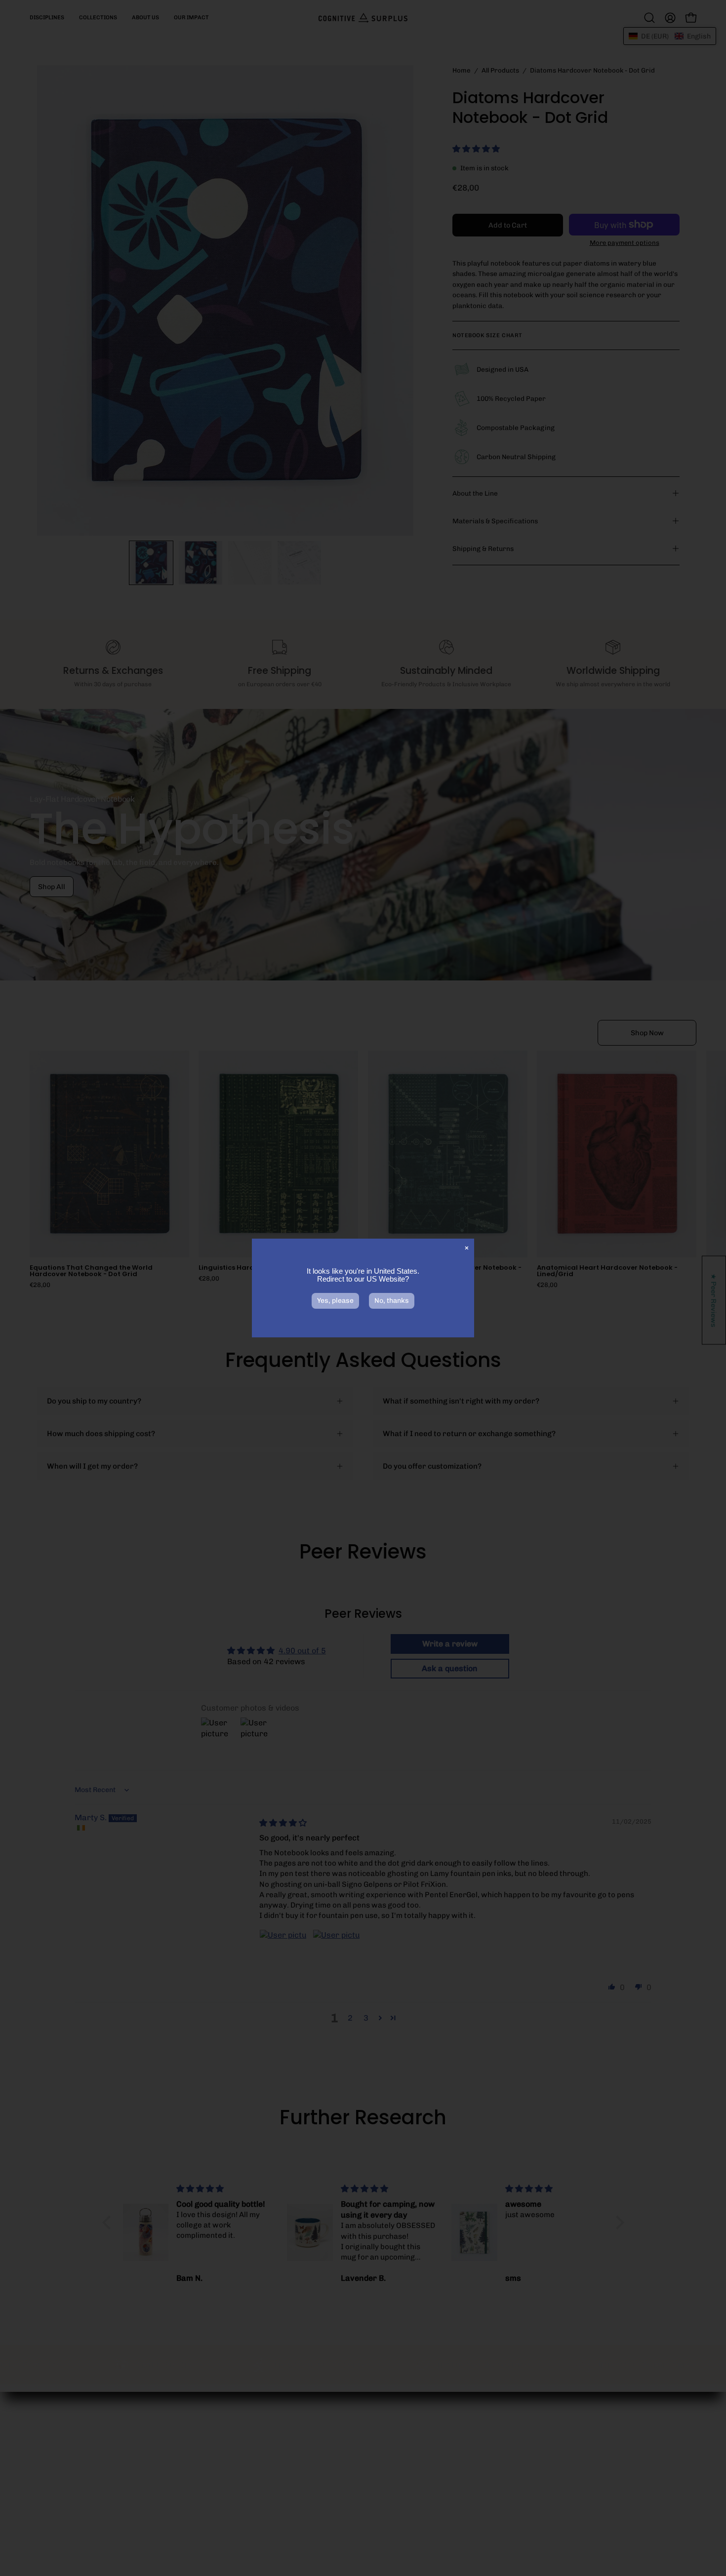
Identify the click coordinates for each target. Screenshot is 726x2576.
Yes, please (335, 1301)
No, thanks (392, 1301)
